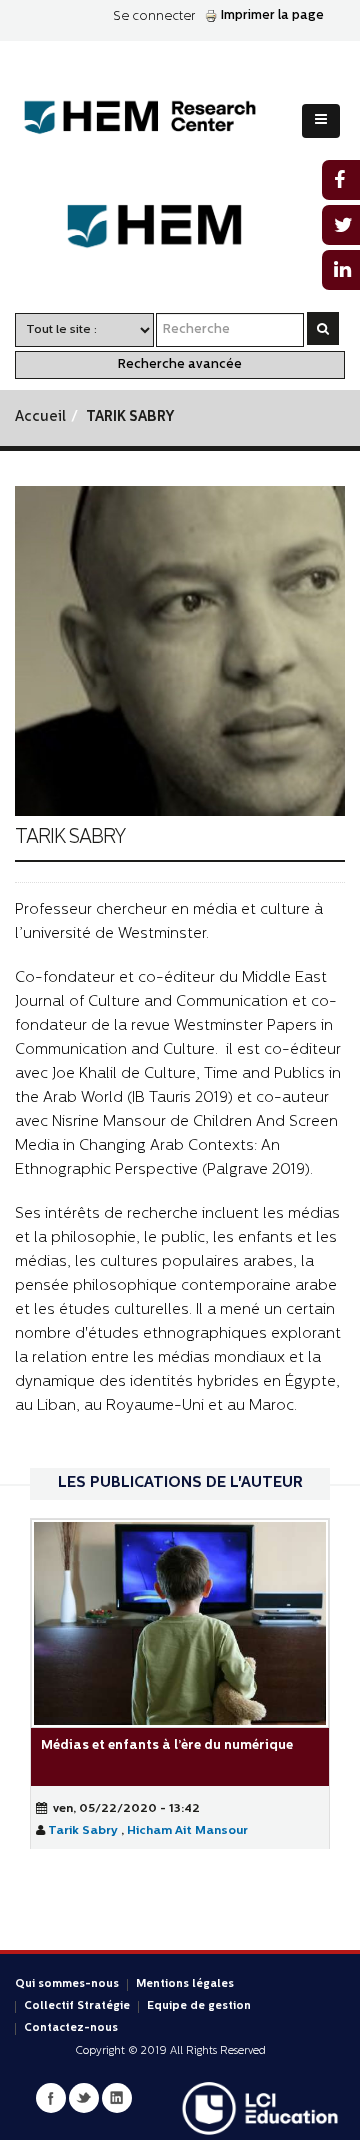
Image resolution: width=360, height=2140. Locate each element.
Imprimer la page (272, 15)
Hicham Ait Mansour (187, 1831)
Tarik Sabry (84, 1831)
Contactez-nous (71, 2028)
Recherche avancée (180, 364)
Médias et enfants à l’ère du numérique (167, 1745)
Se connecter (154, 16)
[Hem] (180, 226)
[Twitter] (84, 2098)
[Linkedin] (117, 2098)
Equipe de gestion (199, 2006)
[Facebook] (51, 2098)
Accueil (40, 417)
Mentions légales (185, 1984)
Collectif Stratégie (77, 2006)
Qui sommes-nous (67, 1984)
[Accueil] (155, 117)
